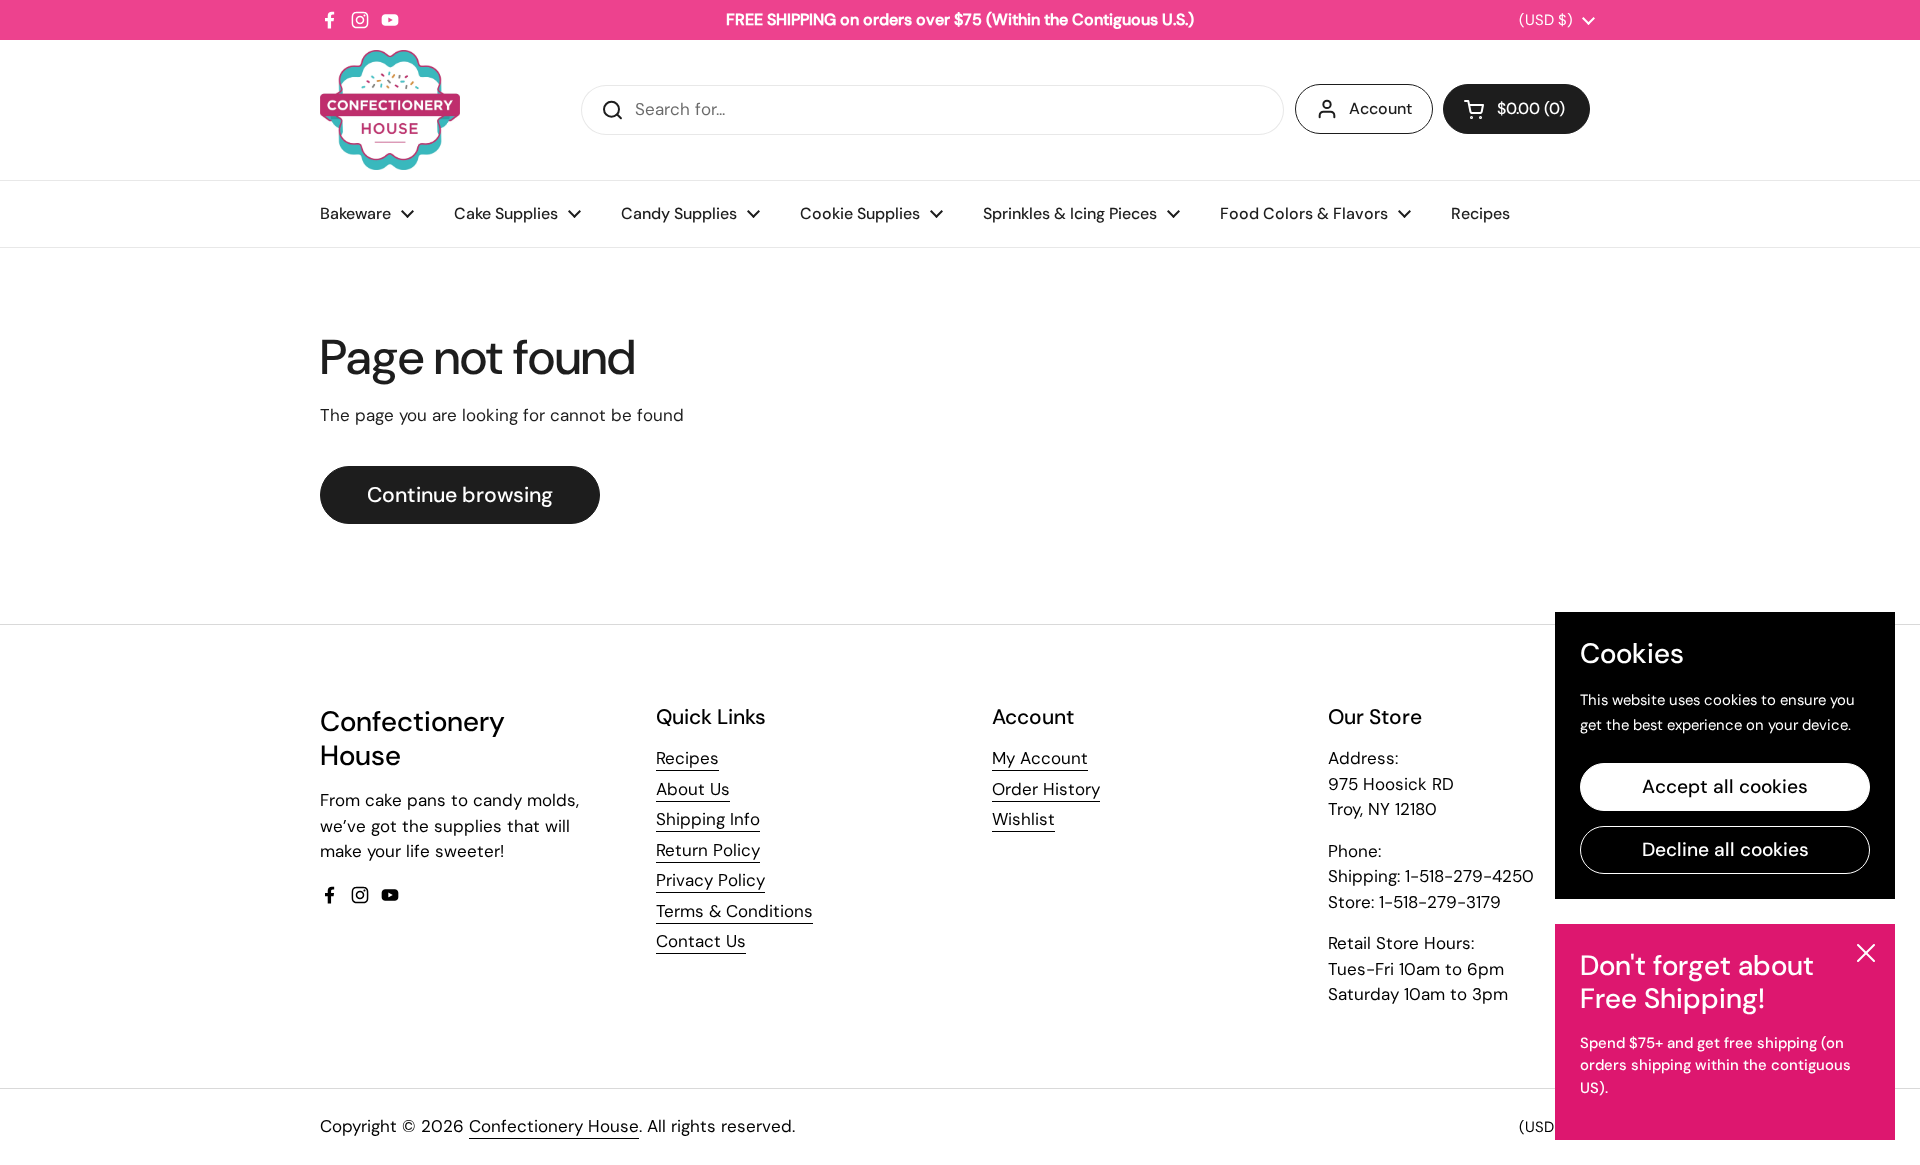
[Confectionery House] (390, 110)
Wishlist (1023, 819)
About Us (693, 789)
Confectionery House (554, 1126)
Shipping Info (708, 819)
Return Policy (708, 850)
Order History (1046, 789)
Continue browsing (460, 495)
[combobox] (932, 110)
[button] (1516, 109)
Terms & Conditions (734, 911)
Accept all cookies (1725, 786)
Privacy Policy (710, 880)
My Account (1040, 758)
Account (1380, 108)
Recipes (687, 758)
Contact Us (701, 941)
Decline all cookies (1725, 849)
